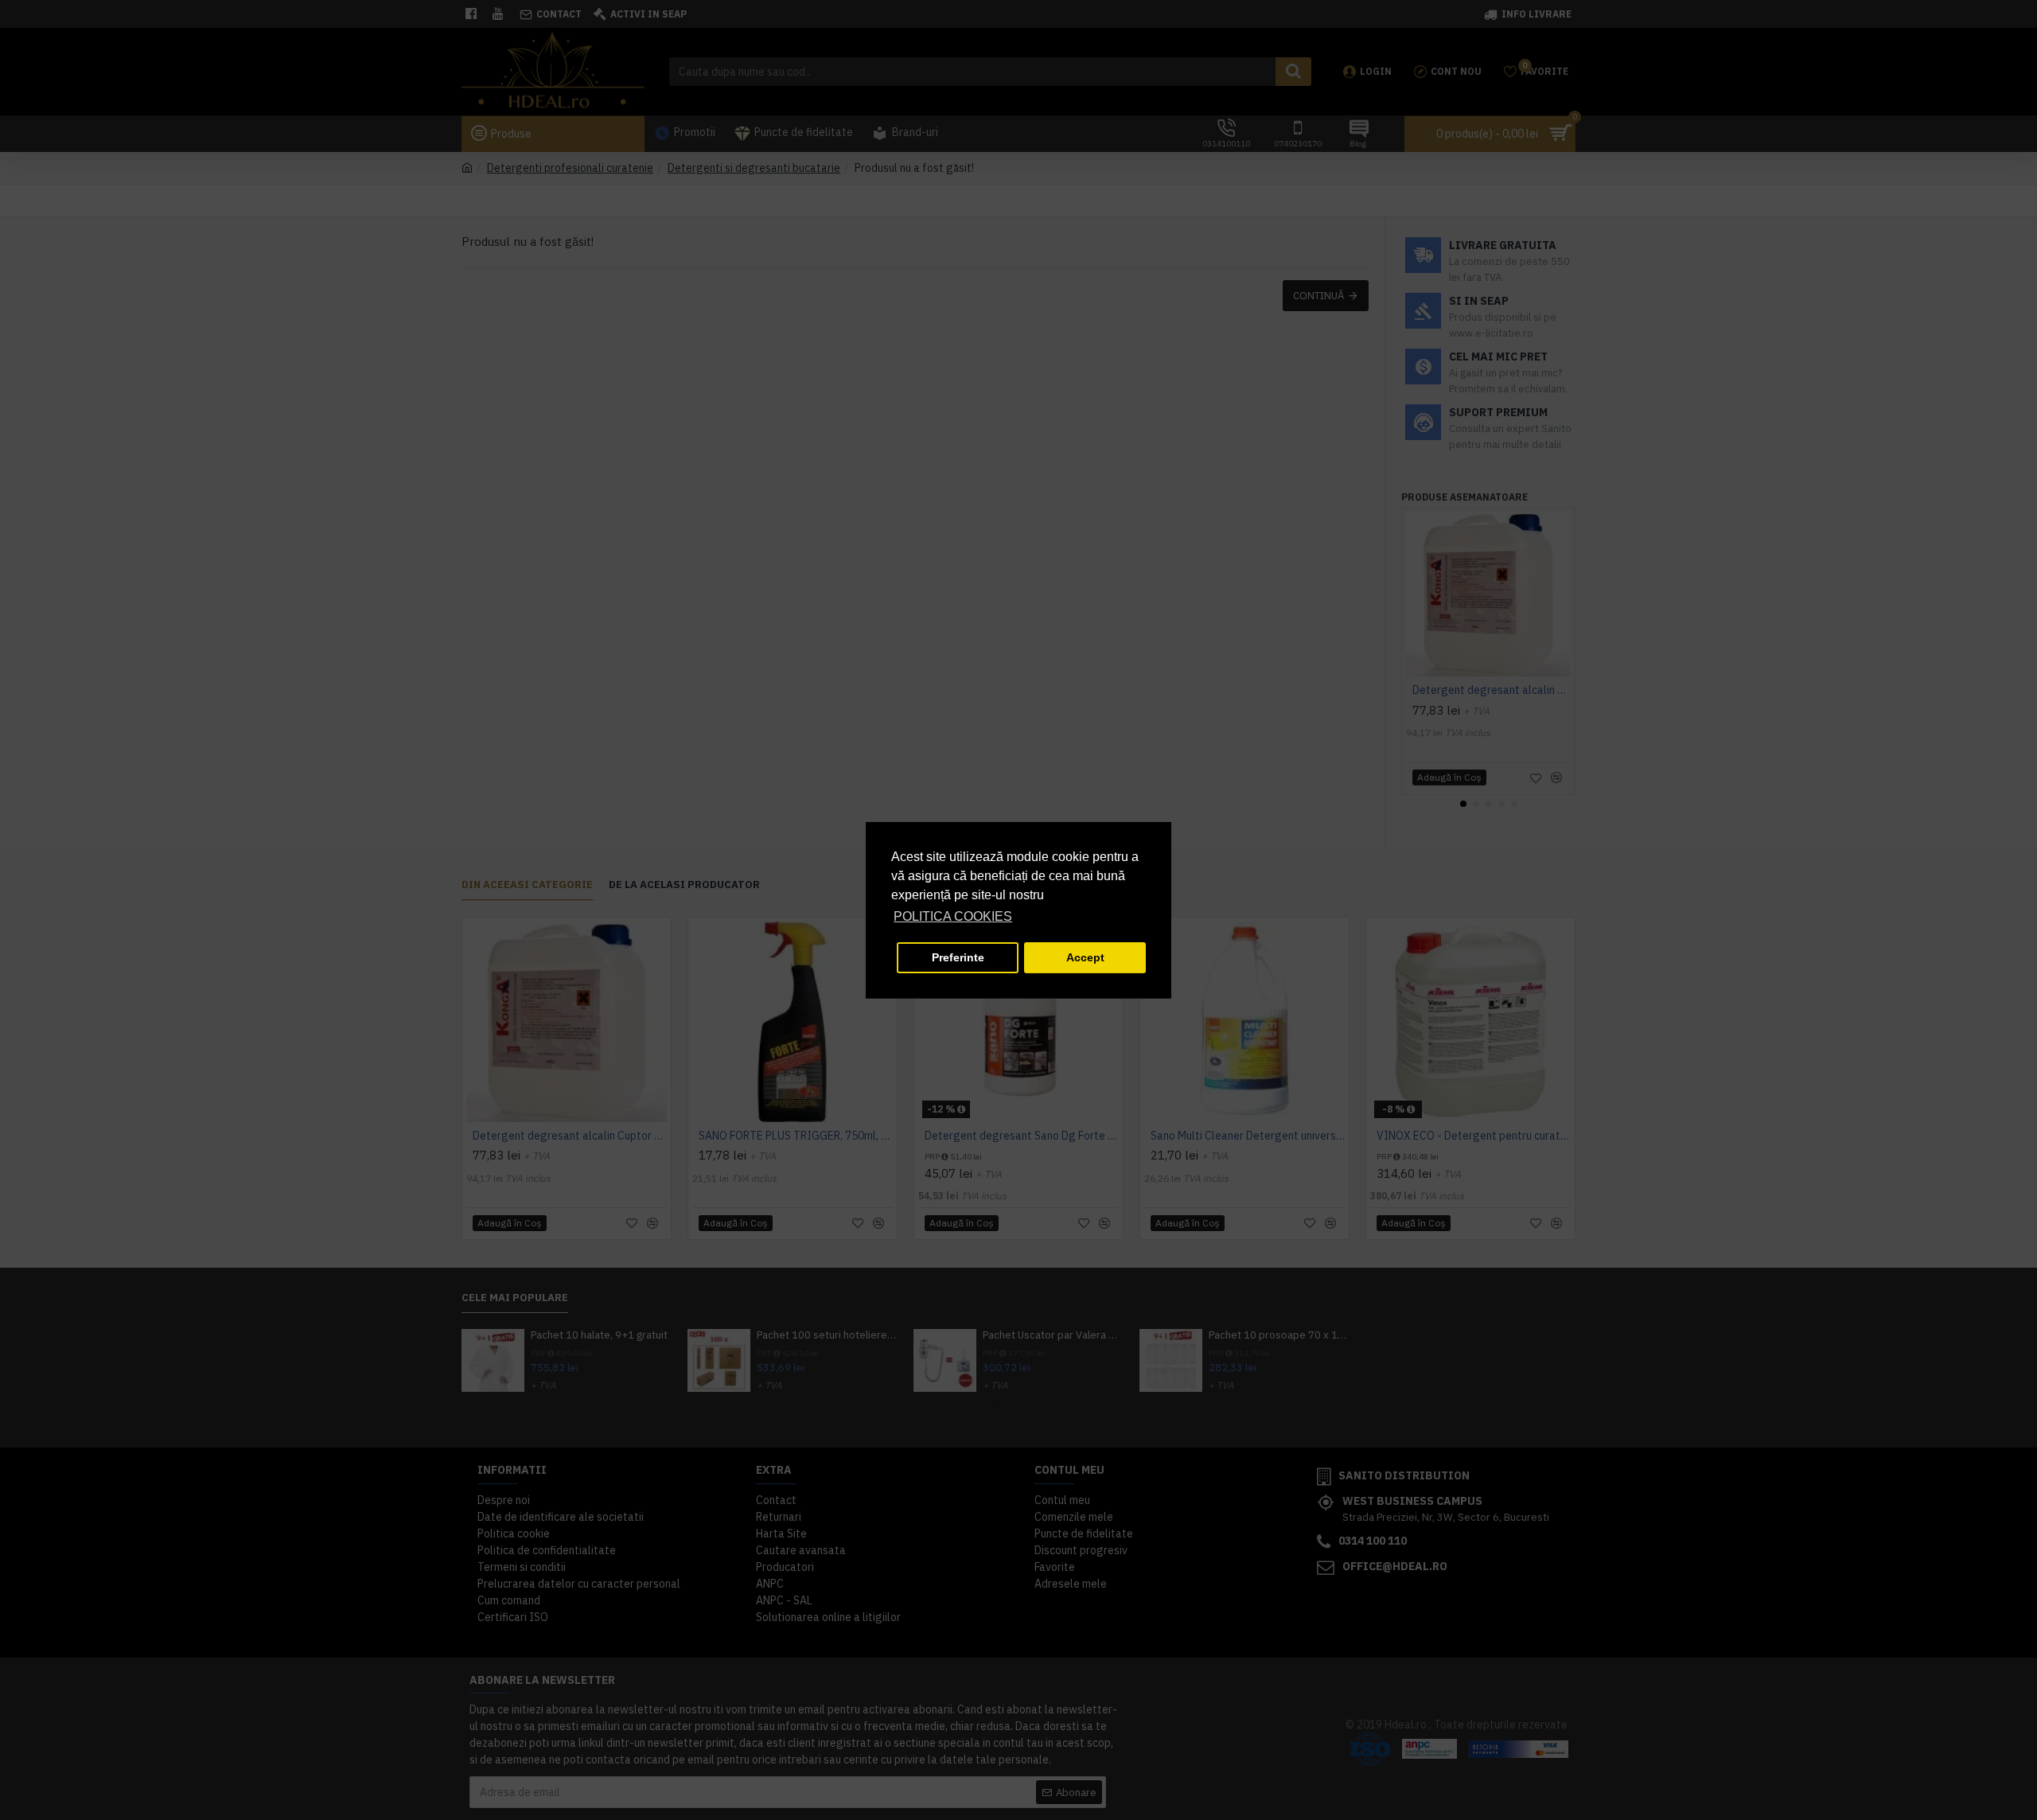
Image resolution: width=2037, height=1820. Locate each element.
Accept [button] (1085, 957)
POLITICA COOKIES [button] (953, 916)
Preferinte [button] (958, 957)
